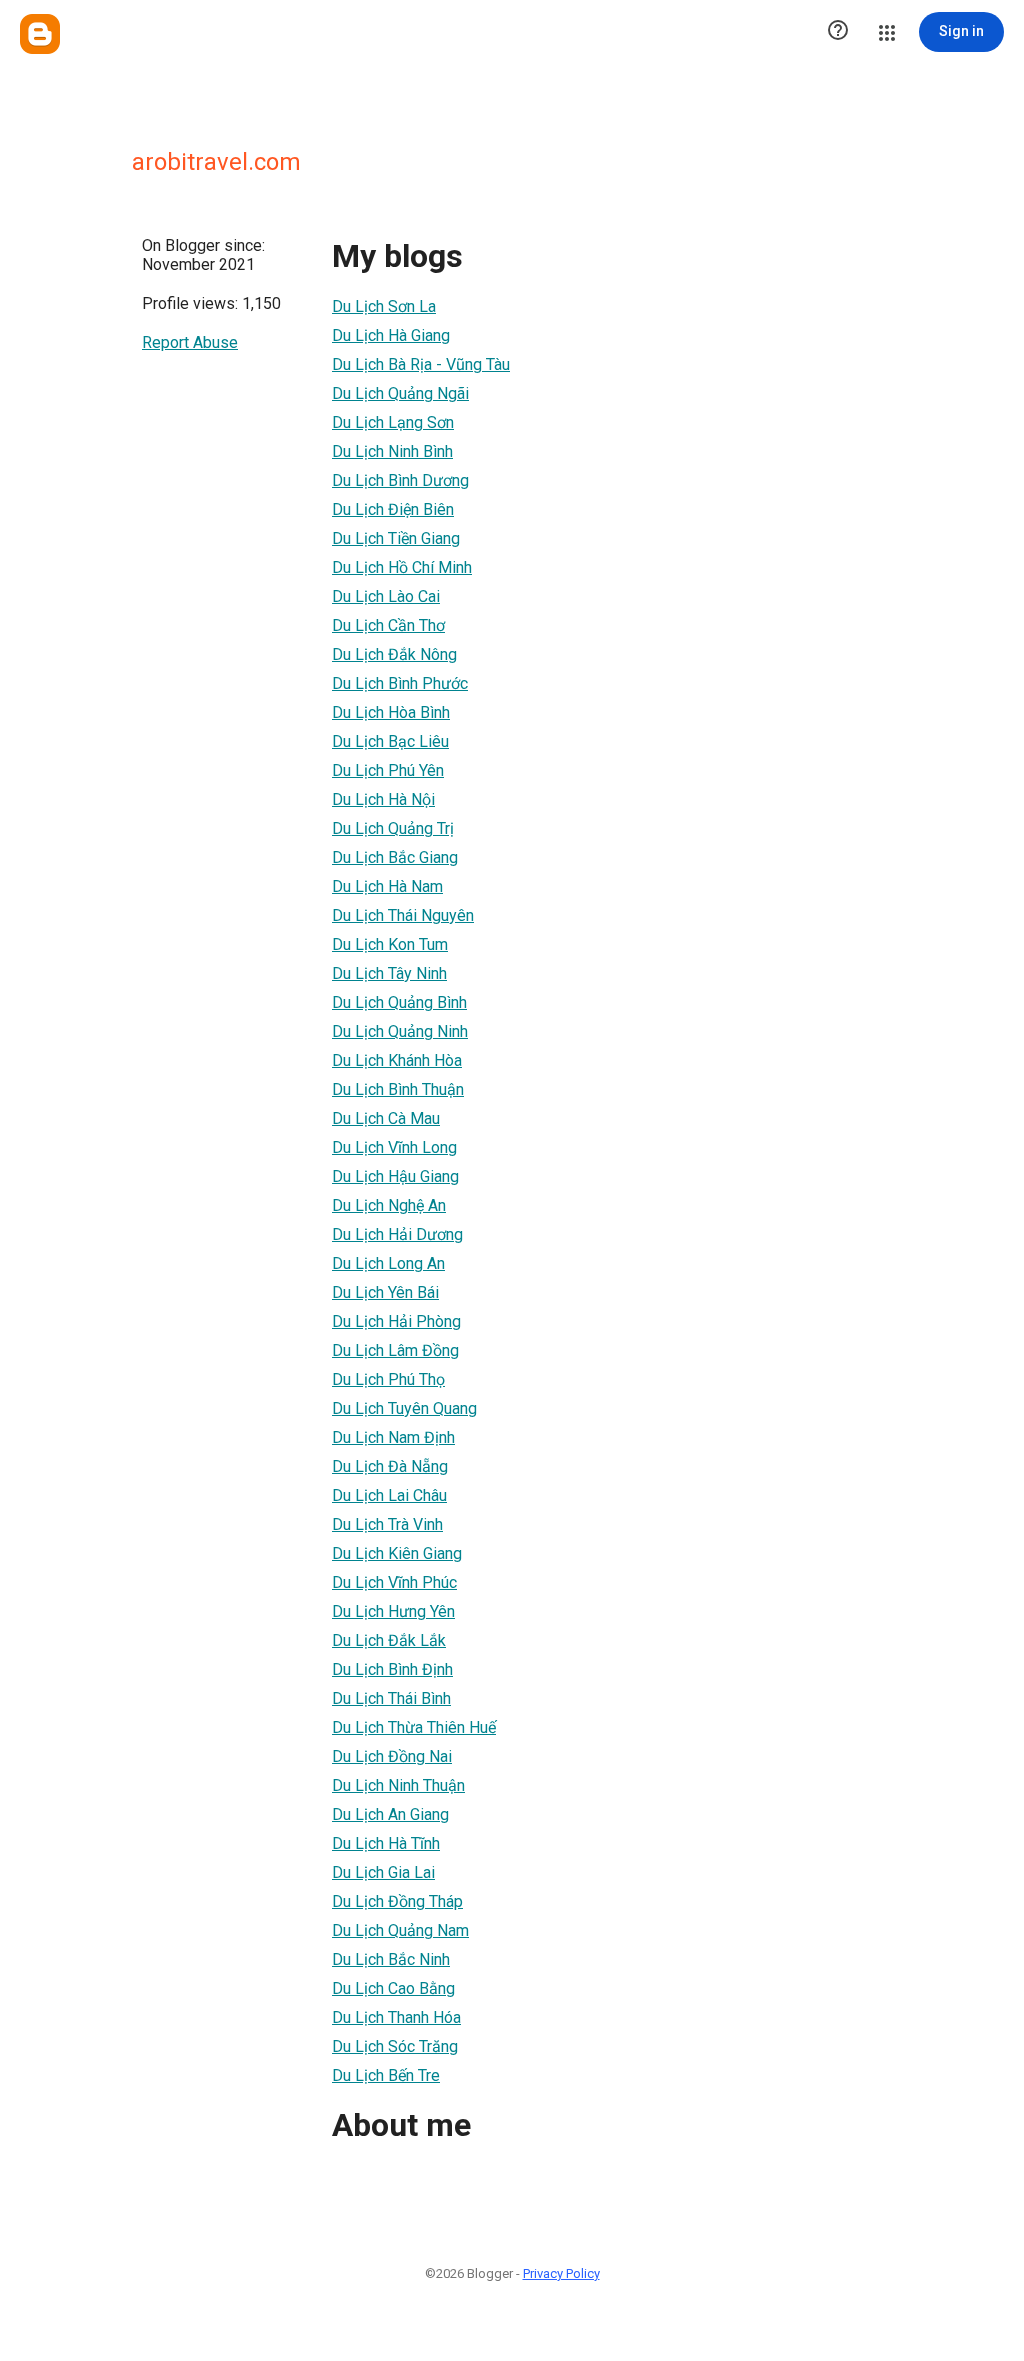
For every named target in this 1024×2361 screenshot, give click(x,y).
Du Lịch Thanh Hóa (396, 2017)
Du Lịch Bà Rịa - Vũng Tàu (421, 364)
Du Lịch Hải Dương (397, 1234)
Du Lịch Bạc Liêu (390, 741)
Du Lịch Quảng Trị (393, 828)
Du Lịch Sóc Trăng (395, 2046)
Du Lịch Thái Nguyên (403, 915)
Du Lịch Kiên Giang (397, 1553)
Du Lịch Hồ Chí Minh (402, 567)
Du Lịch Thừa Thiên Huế (414, 1727)
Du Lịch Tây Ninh (389, 973)
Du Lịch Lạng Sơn (393, 422)
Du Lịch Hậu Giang (395, 1176)
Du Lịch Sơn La (384, 306)
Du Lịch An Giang (390, 1814)
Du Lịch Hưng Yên (393, 1611)
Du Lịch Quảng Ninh (400, 1031)
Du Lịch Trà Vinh (387, 1524)
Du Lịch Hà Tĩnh (386, 1843)
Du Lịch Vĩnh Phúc (394, 1582)
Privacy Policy (561, 2273)
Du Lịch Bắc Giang (395, 857)
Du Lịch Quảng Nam (400, 1930)
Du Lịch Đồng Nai (392, 1756)
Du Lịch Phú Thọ (388, 1379)
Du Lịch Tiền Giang (396, 538)
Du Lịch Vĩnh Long (394, 1147)
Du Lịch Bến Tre (386, 2075)
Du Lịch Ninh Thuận (398, 1785)
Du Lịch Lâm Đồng (395, 1350)
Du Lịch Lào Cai (386, 596)
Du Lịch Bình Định (392, 1669)
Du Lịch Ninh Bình (392, 451)
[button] (838, 32)
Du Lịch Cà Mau (386, 1118)
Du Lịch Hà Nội (383, 799)
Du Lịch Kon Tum (390, 944)
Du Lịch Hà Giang (391, 335)
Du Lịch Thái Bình (391, 1698)
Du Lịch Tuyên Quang (404, 1408)
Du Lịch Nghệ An (389, 1205)
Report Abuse (190, 342)
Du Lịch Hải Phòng (396, 1321)
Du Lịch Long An (388, 1263)
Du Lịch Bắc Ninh (391, 1959)
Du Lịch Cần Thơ (388, 625)
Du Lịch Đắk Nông (394, 654)
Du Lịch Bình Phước (400, 683)
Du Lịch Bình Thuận (398, 1089)
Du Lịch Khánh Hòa (397, 1060)
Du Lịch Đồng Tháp (397, 1901)
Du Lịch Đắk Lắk (389, 1640)
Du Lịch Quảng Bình (399, 1002)
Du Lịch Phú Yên (388, 770)
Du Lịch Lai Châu (389, 1495)
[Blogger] (40, 34)
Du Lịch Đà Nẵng (390, 1466)
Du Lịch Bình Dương (400, 480)
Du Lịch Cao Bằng (393, 1988)
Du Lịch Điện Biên (393, 509)
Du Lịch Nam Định (393, 1437)
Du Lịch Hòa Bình (391, 712)
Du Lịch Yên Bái (385, 1292)
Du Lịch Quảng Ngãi (400, 393)
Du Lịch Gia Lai (383, 1872)
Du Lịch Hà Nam (387, 886)
